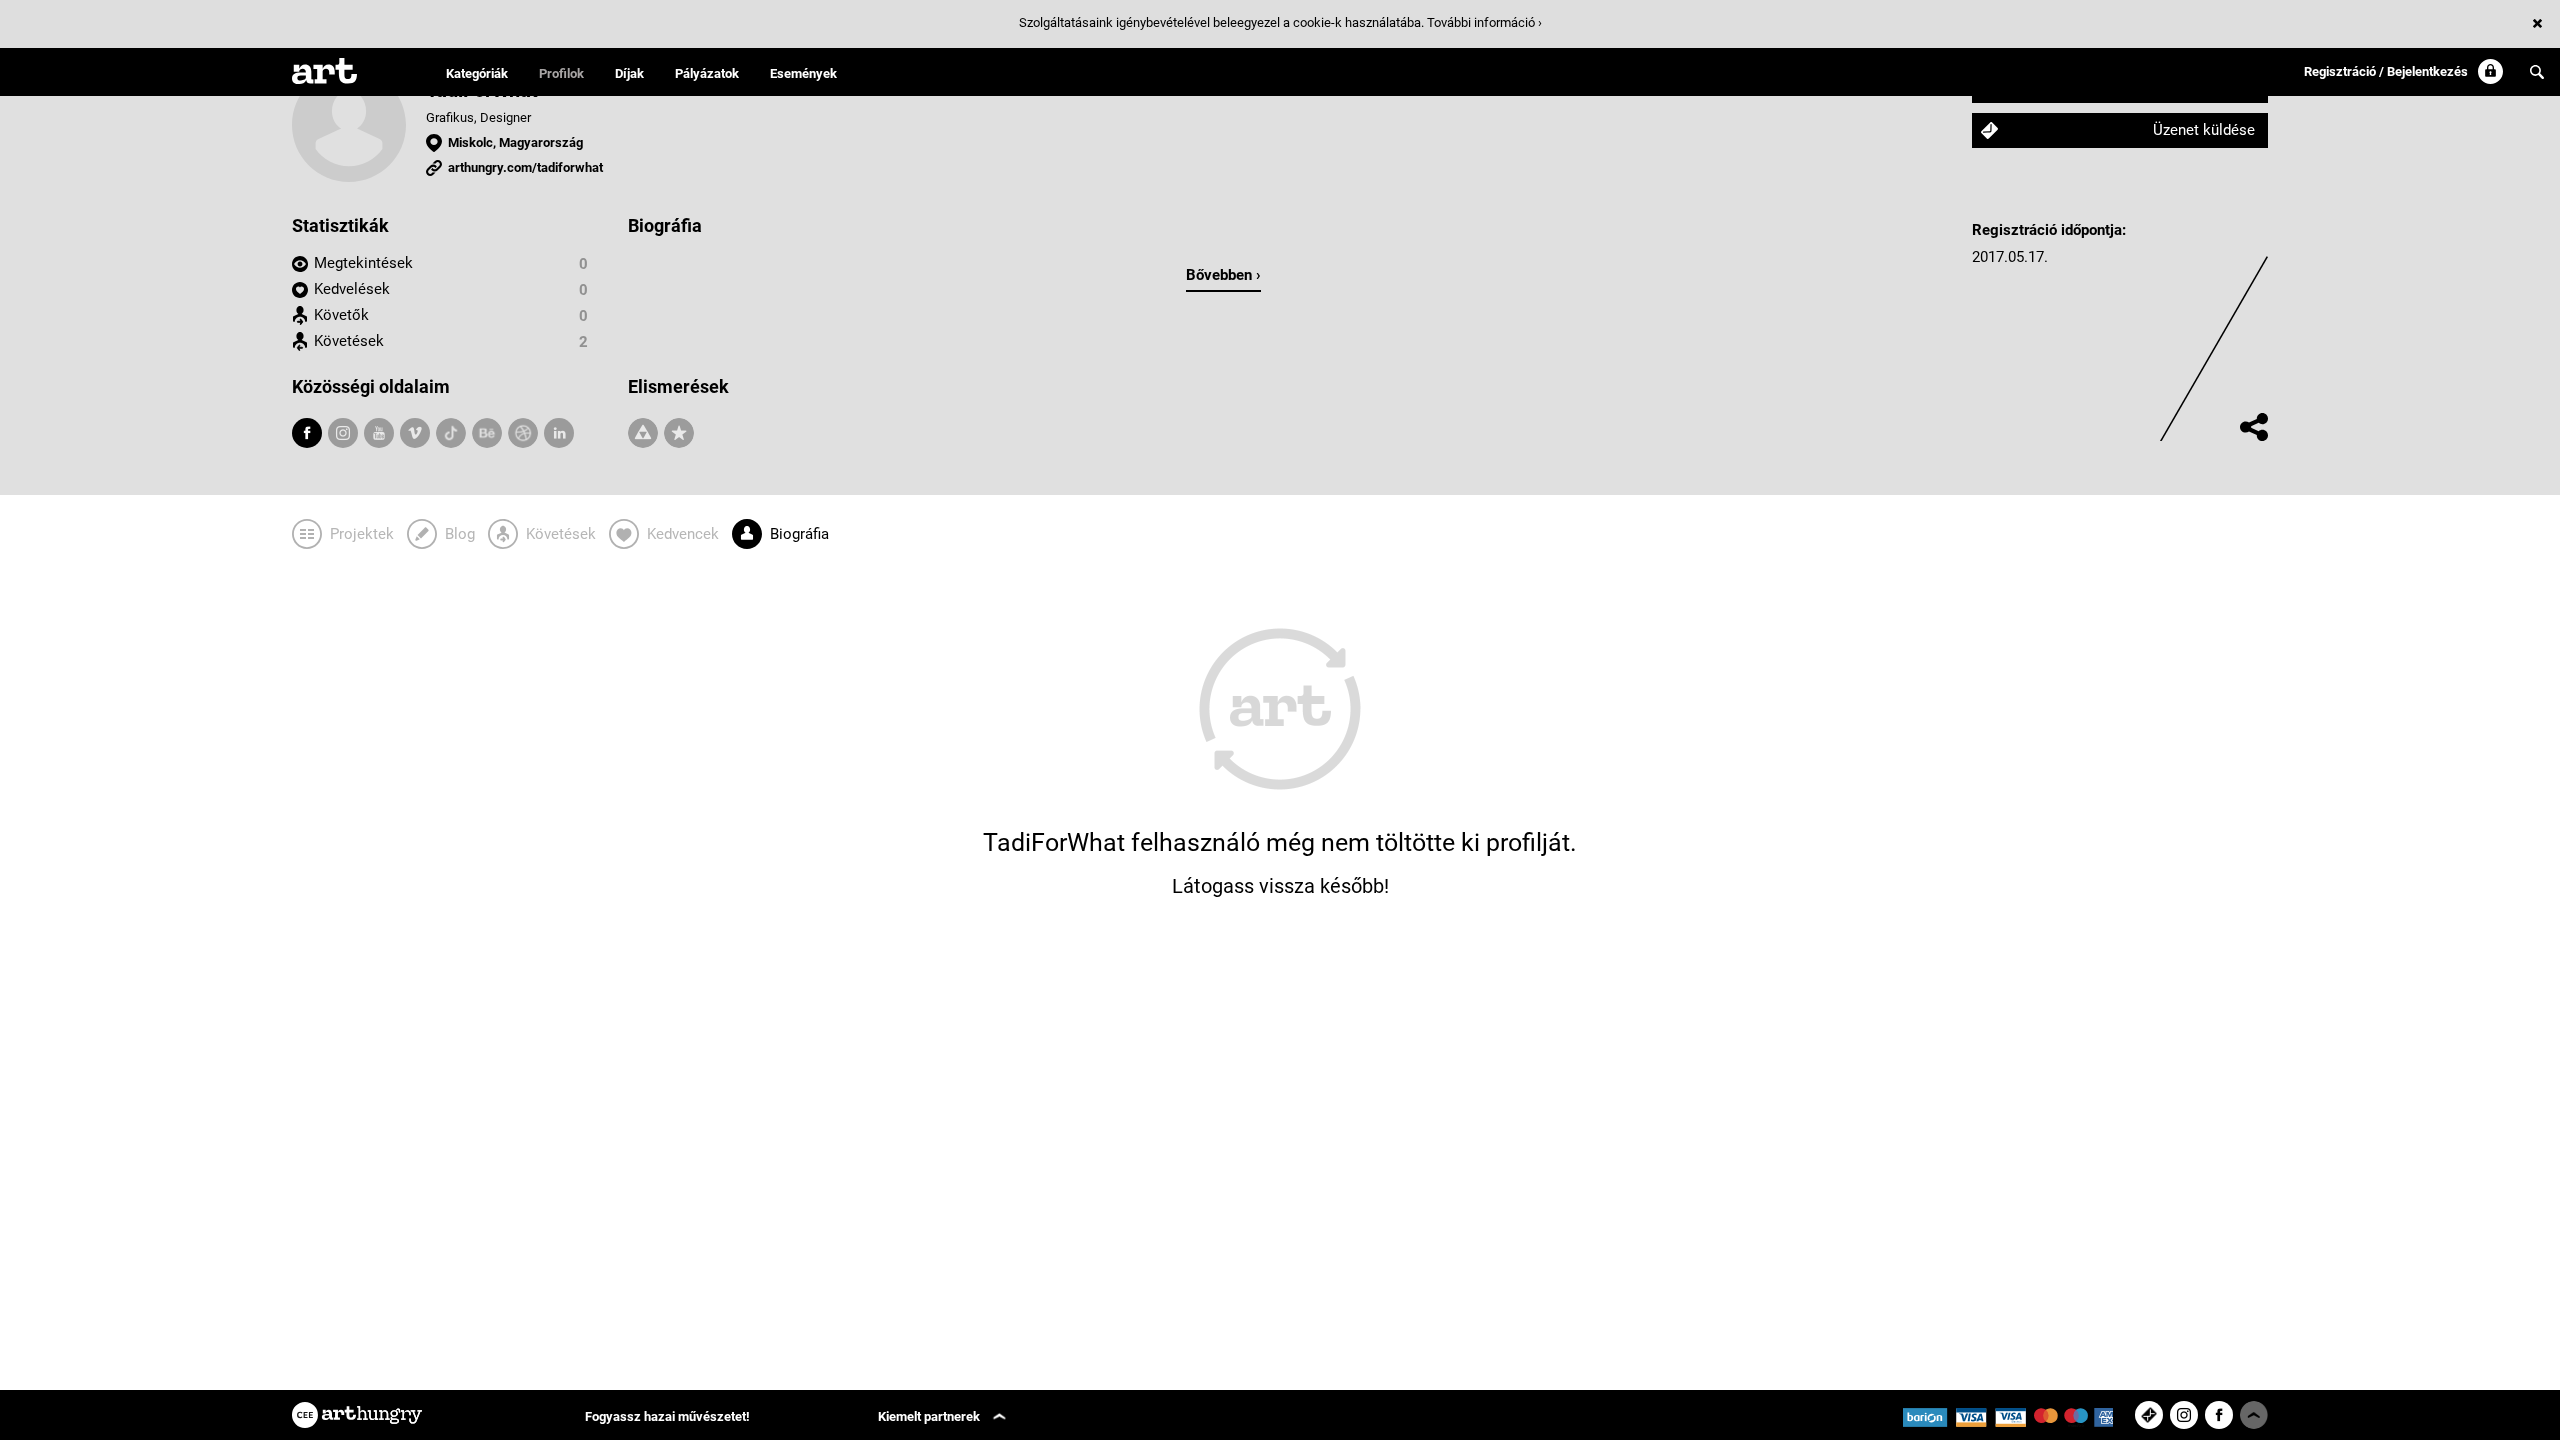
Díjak (629, 73)
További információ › (1484, 22)
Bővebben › (1223, 275)
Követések (349, 341)
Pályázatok (707, 73)
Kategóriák (477, 73)
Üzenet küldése (2204, 130)
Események (803, 73)
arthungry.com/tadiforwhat (525, 167)
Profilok (561, 73)
